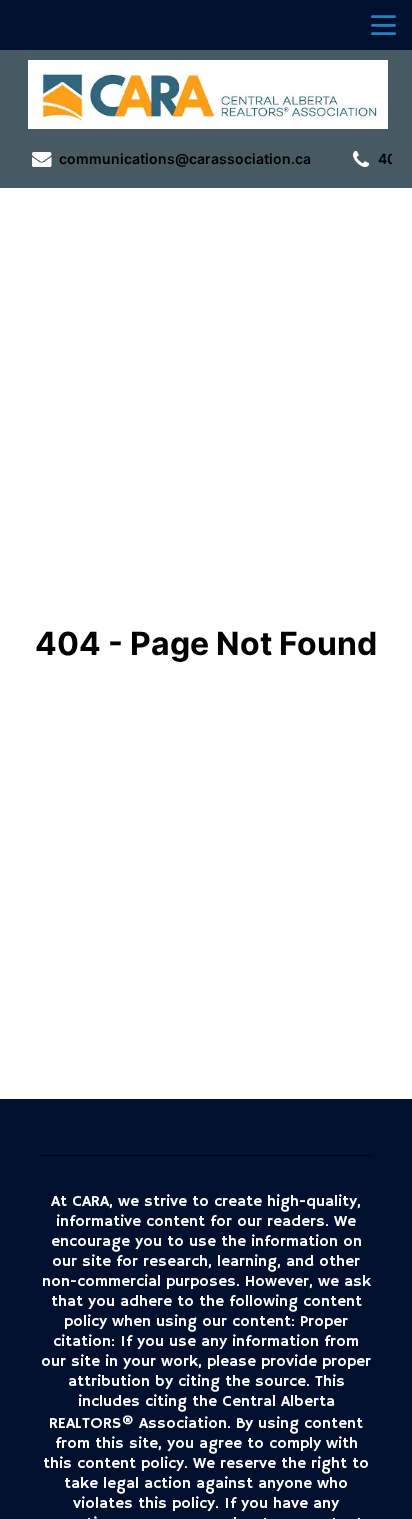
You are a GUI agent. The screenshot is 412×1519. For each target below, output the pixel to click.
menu (383, 25)
